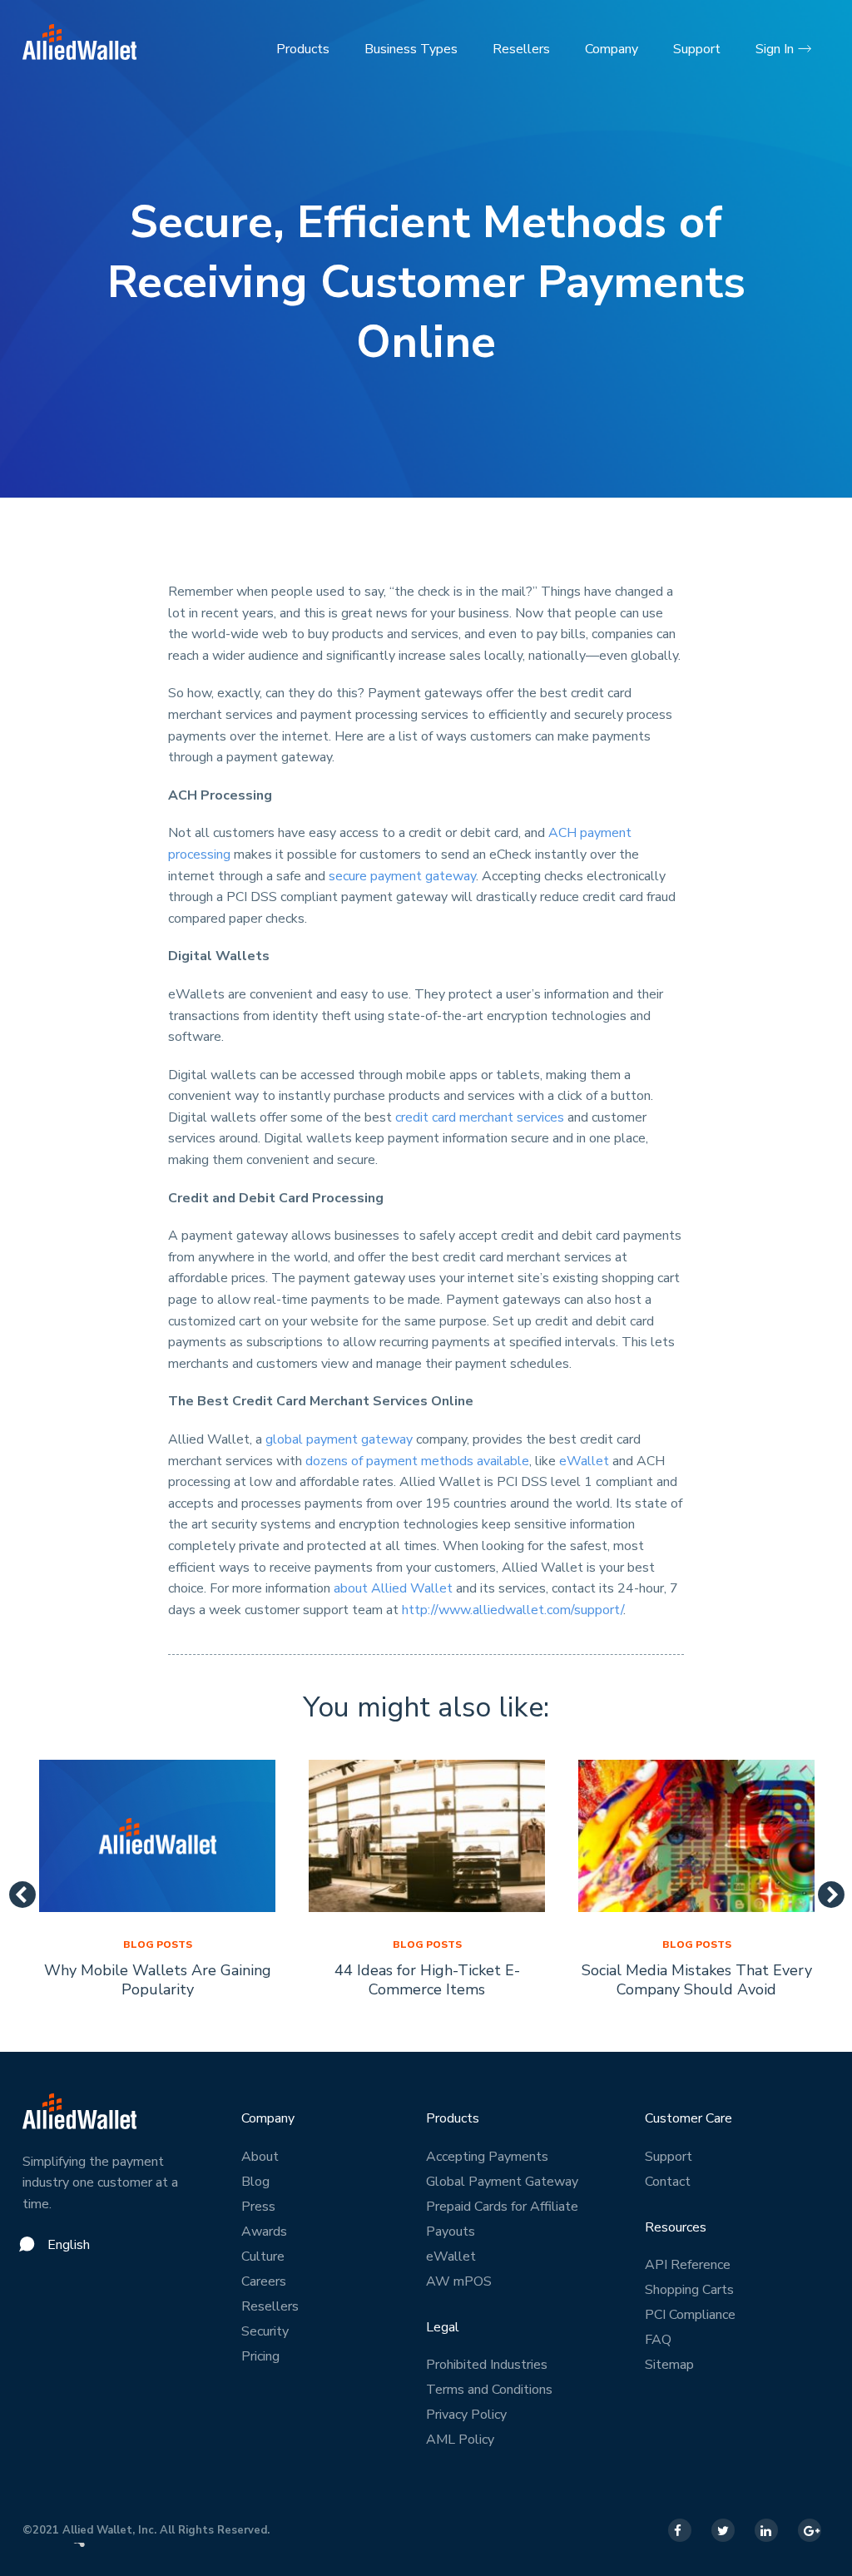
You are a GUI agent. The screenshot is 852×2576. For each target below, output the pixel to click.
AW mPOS (459, 2281)
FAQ (658, 2340)
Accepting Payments (487, 2157)
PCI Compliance (690, 2315)
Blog (255, 2182)
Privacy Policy (466, 2415)
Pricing (260, 2356)
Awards (264, 2232)
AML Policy (460, 2440)
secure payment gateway (402, 876)
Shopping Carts (689, 2290)
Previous (16, 1890)
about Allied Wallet (393, 1588)
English (69, 2245)
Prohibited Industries (487, 2365)
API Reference (688, 2265)
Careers (264, 2281)
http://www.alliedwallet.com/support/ (513, 1610)
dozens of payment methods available (417, 1461)
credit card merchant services (480, 1117)
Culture (263, 2256)
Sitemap (669, 2365)
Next (825, 1890)
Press (258, 2207)
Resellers (521, 49)
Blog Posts (158, 1944)
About (260, 2157)
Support (697, 49)
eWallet (584, 1461)
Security (265, 2331)
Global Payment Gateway (502, 2182)
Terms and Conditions (489, 2390)
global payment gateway (339, 1439)
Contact (668, 2182)
